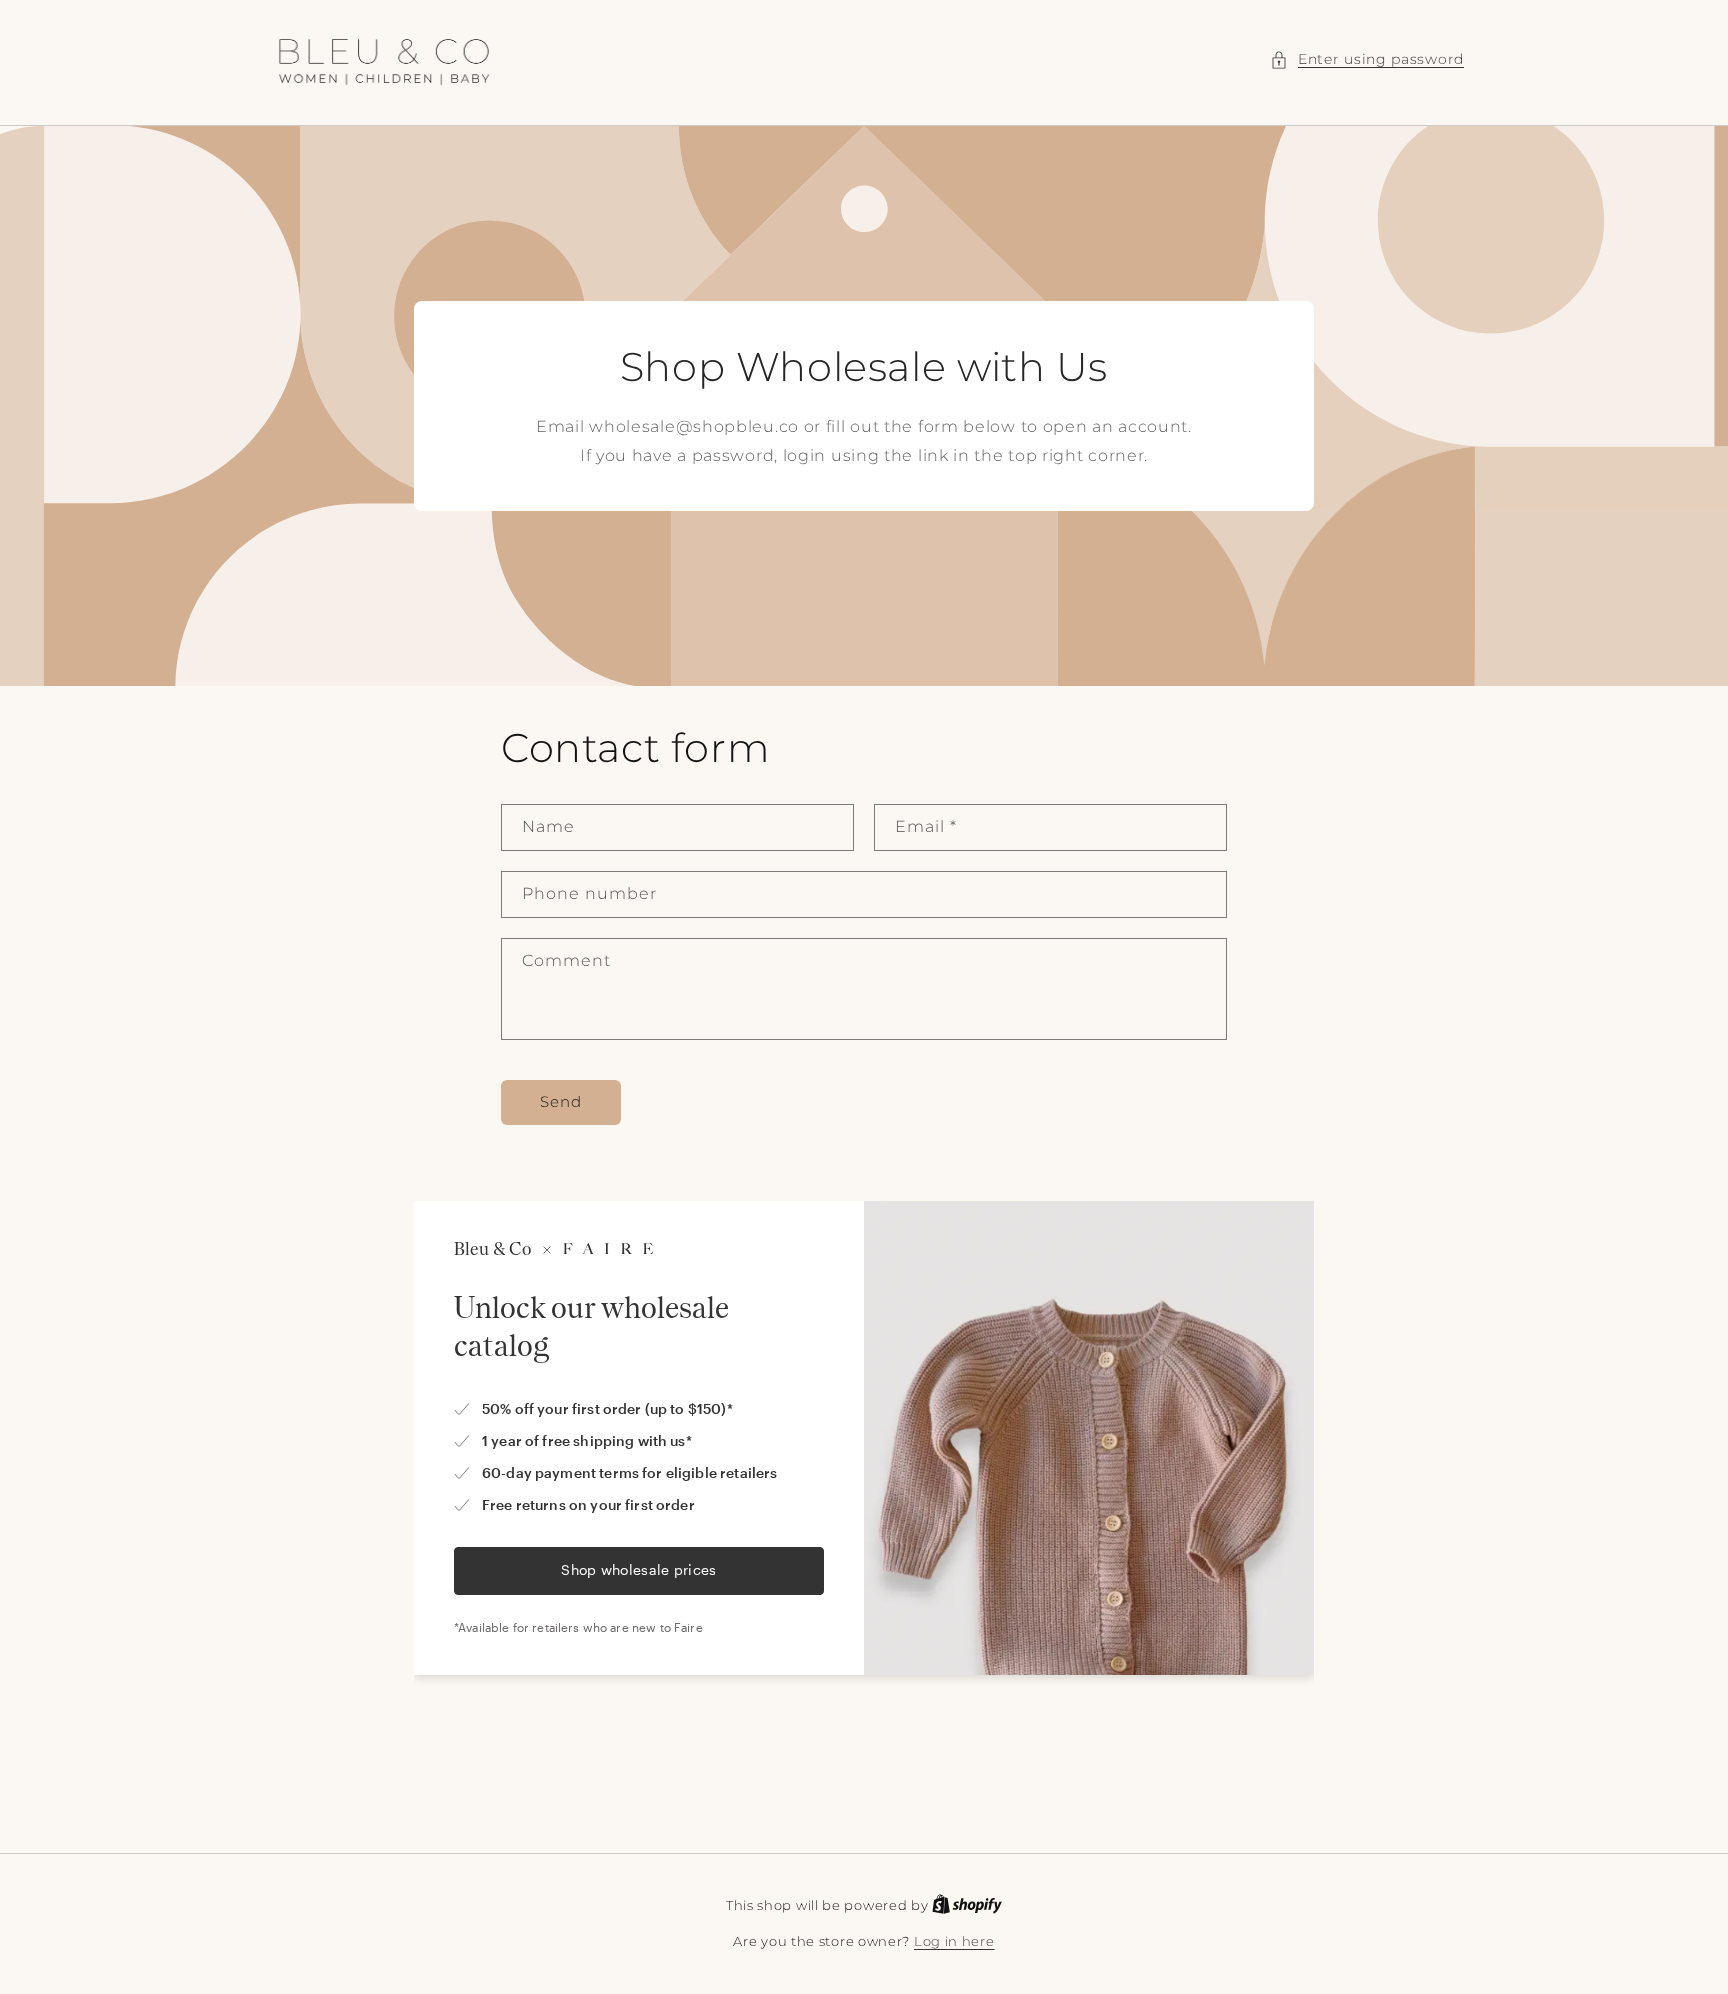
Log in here (954, 1941)
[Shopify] (967, 1905)
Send (561, 1101)
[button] (1367, 59)
